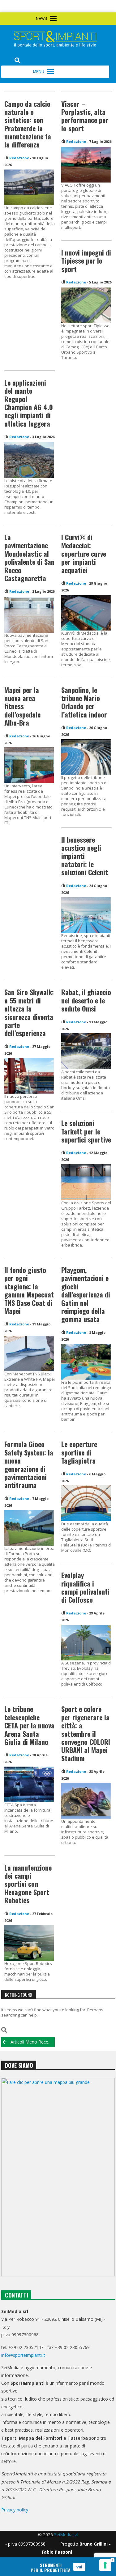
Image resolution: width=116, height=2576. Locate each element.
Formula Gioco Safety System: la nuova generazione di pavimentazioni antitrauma (29, 1465)
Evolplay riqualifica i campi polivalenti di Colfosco (85, 1587)
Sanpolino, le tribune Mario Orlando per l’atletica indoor (84, 702)
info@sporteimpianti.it (23, 2355)
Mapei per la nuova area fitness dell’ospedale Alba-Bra (22, 706)
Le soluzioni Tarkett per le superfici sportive (86, 1131)
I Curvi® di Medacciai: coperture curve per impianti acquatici (84, 554)
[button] (69, 22)
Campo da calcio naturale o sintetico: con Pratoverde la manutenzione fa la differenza (28, 124)
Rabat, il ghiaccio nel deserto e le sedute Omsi (86, 1000)
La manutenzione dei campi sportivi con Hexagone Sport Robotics (28, 1884)
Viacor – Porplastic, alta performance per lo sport (85, 116)
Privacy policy (15, 2510)
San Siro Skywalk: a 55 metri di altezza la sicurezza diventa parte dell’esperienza (29, 1012)
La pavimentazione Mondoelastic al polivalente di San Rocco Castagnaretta (29, 558)
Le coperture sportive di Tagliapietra (79, 1452)
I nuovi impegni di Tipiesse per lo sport (86, 261)
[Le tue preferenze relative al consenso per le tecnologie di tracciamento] (105, 2565)
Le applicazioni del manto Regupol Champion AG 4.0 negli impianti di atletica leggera (29, 403)
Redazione (19, 158)
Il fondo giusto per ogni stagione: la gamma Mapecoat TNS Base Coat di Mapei (29, 1290)
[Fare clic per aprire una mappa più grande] (58, 2177)
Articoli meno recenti (32, 2042)
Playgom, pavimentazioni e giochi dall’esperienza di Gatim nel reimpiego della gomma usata (86, 1294)
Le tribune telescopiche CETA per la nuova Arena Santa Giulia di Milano (29, 1725)
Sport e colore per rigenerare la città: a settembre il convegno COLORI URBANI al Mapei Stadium (86, 1733)
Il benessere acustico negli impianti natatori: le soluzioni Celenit (85, 856)
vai (79, 2567)
